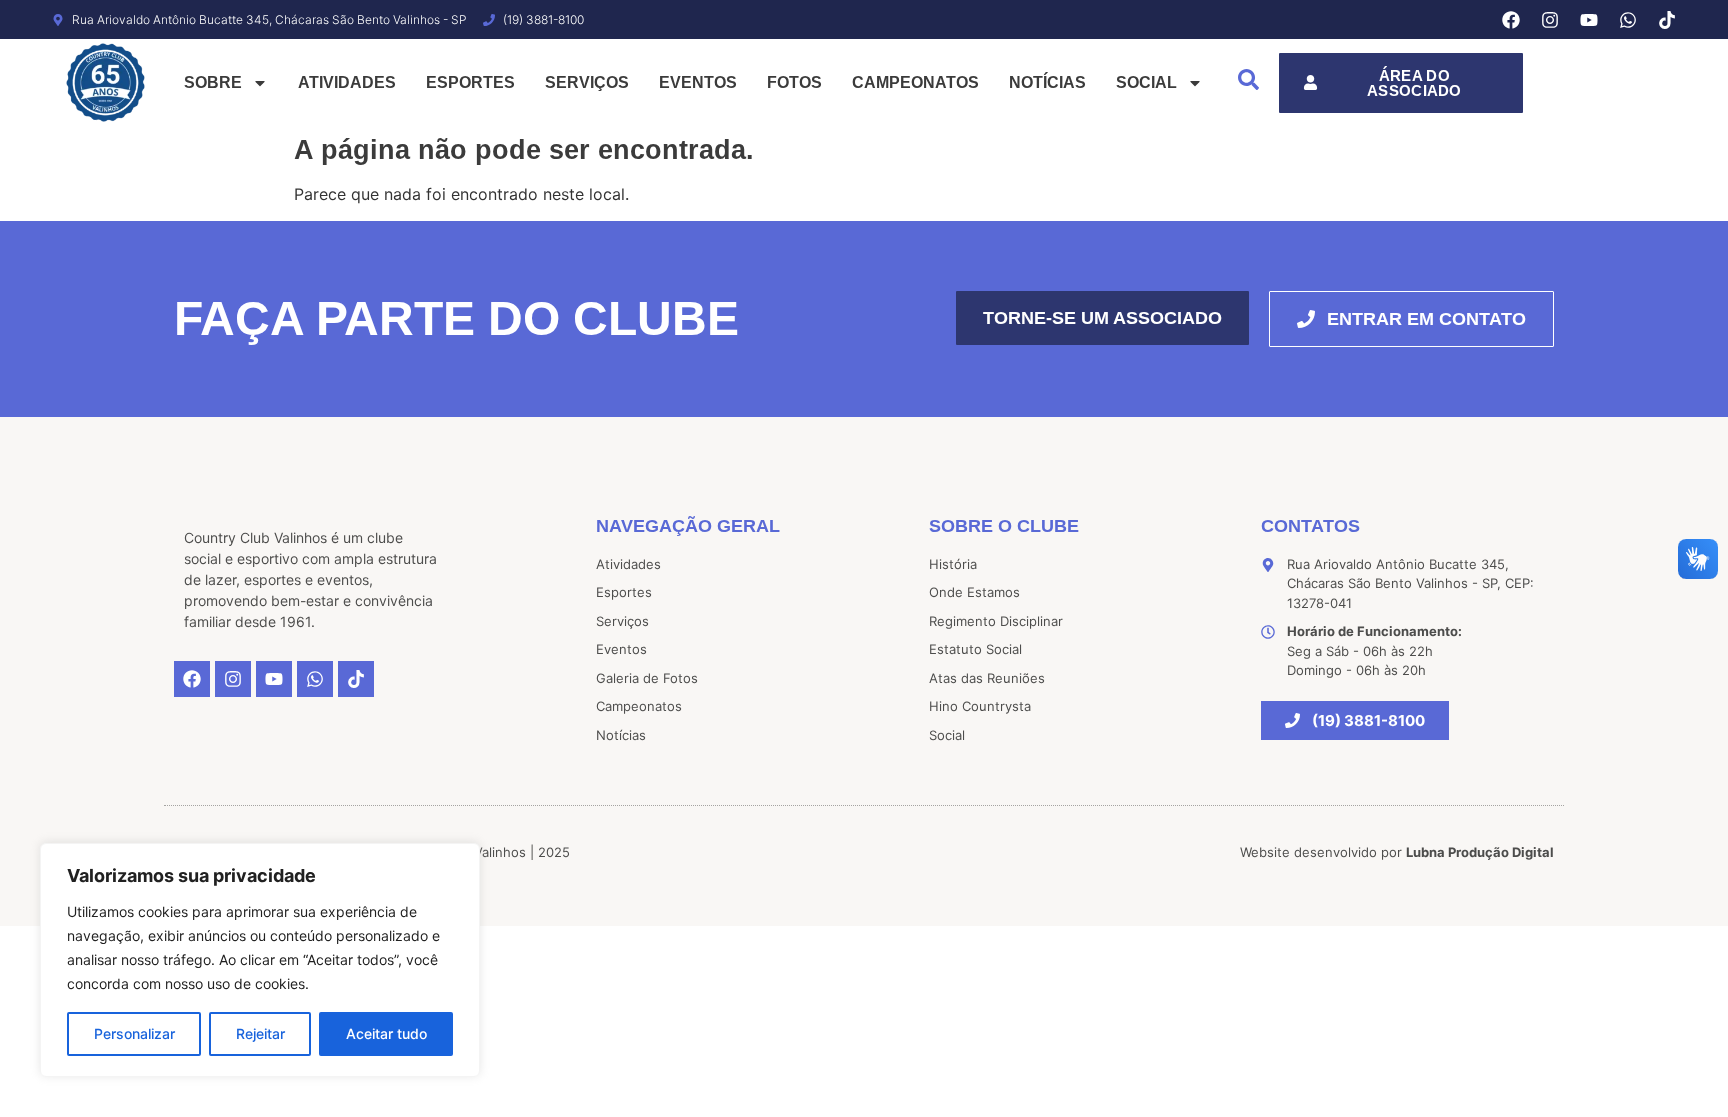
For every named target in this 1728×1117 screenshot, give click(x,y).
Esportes (470, 82)
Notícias (1047, 82)
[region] (260, 960)
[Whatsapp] (1628, 20)
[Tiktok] (1667, 20)
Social (1146, 82)
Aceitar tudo (386, 1033)
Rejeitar (260, 1033)
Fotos (794, 82)
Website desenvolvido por (1397, 852)
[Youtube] (1589, 20)
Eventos (698, 82)
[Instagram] (1550, 20)
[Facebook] (1511, 20)
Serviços (587, 82)
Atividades (347, 82)
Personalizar (134, 1033)
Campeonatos (915, 82)
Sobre (213, 82)
